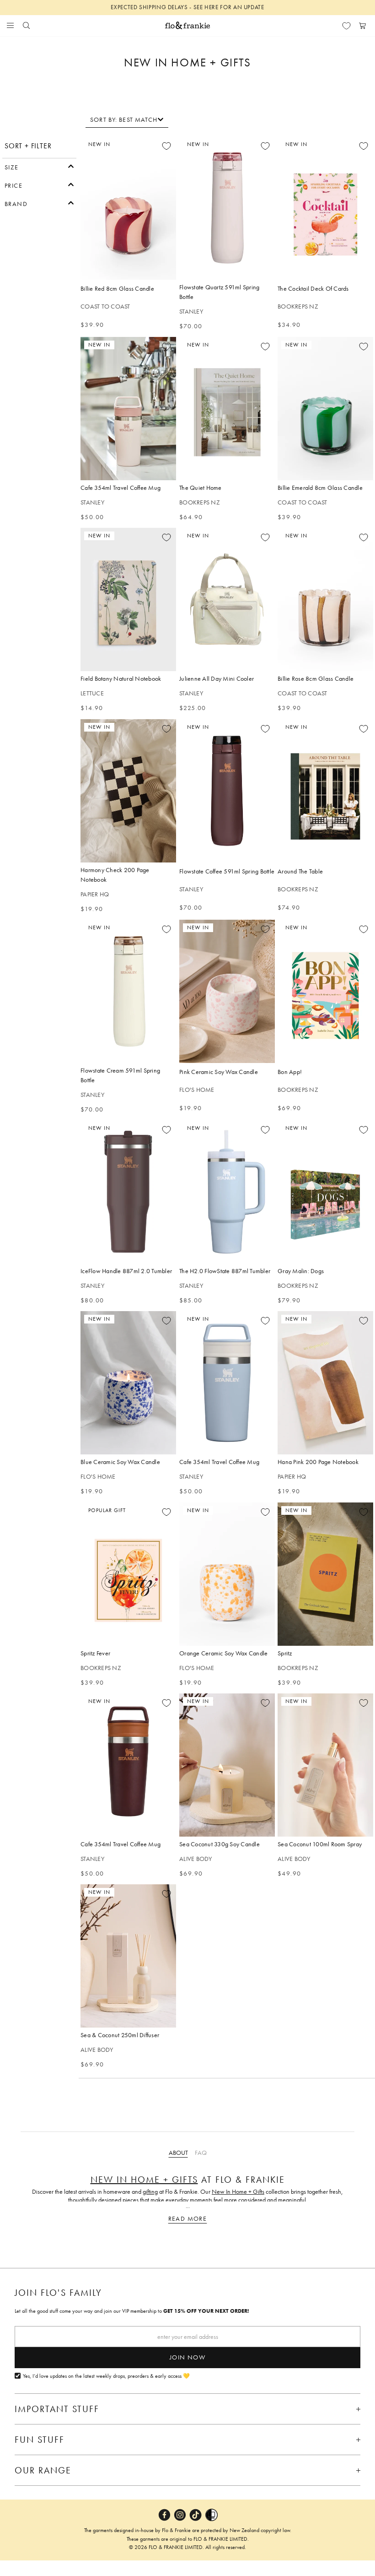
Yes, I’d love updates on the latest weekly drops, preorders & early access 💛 (106, 2376)
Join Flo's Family (58, 2293)
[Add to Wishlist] (166, 146)
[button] (39, 166)
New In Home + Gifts (144, 2180)
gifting (150, 2191)
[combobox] (127, 119)
